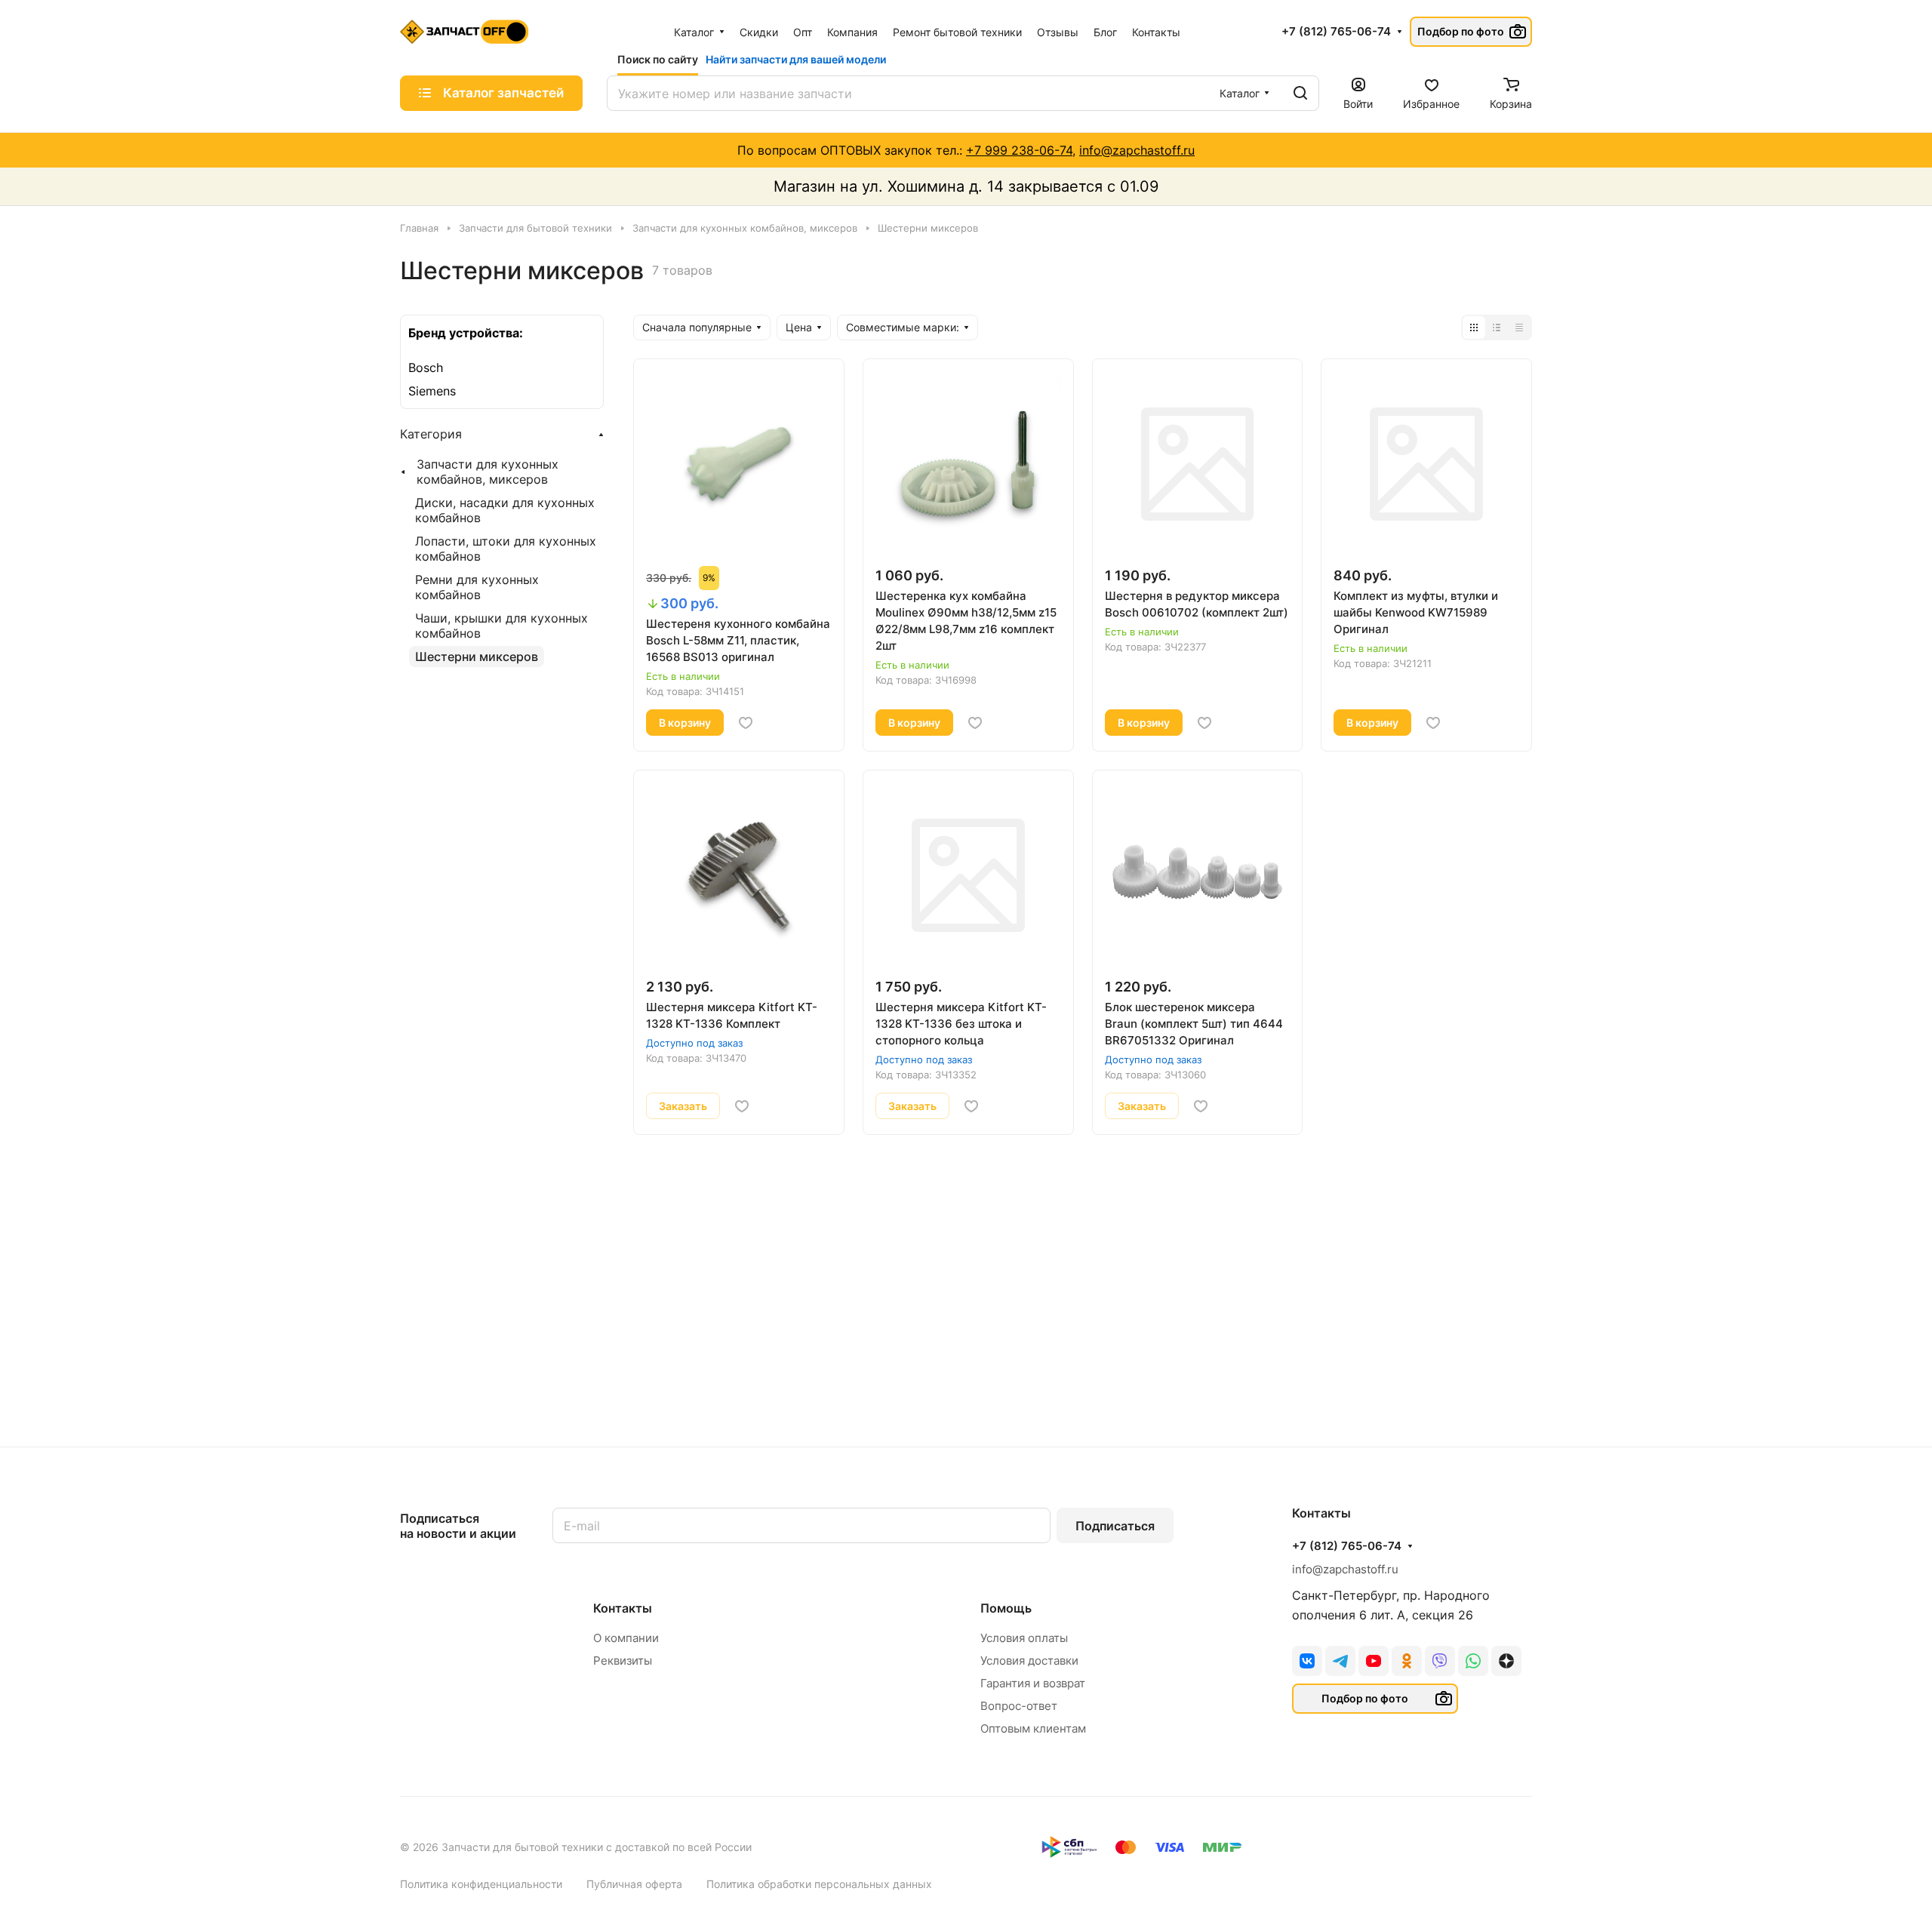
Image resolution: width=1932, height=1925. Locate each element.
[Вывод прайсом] (1519, 327)
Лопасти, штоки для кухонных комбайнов (506, 549)
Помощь (1006, 1608)
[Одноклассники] (1407, 1661)
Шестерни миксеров (477, 657)
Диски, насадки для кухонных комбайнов (505, 510)
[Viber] (1440, 1661)
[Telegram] (1340, 1661)
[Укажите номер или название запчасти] (1300, 93)
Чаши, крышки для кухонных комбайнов (501, 626)
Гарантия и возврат (1033, 1683)
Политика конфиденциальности (481, 1884)
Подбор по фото (1461, 31)
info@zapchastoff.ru (1137, 150)
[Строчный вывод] (1497, 327)
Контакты (623, 1608)
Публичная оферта (634, 1884)
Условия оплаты (1024, 1638)
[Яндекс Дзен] (1506, 1661)
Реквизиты (623, 1661)
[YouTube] (1374, 1661)
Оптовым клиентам (1033, 1728)
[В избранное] (746, 723)
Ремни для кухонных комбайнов (477, 587)
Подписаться (1115, 1526)
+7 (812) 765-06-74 (1336, 32)
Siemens (432, 391)
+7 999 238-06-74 (1019, 150)
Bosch (426, 367)
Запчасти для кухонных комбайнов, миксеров (488, 472)
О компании (626, 1638)
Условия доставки (1029, 1661)
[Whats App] (1473, 1661)
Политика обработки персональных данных (819, 1884)
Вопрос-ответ (1019, 1706)
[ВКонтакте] (1307, 1661)
